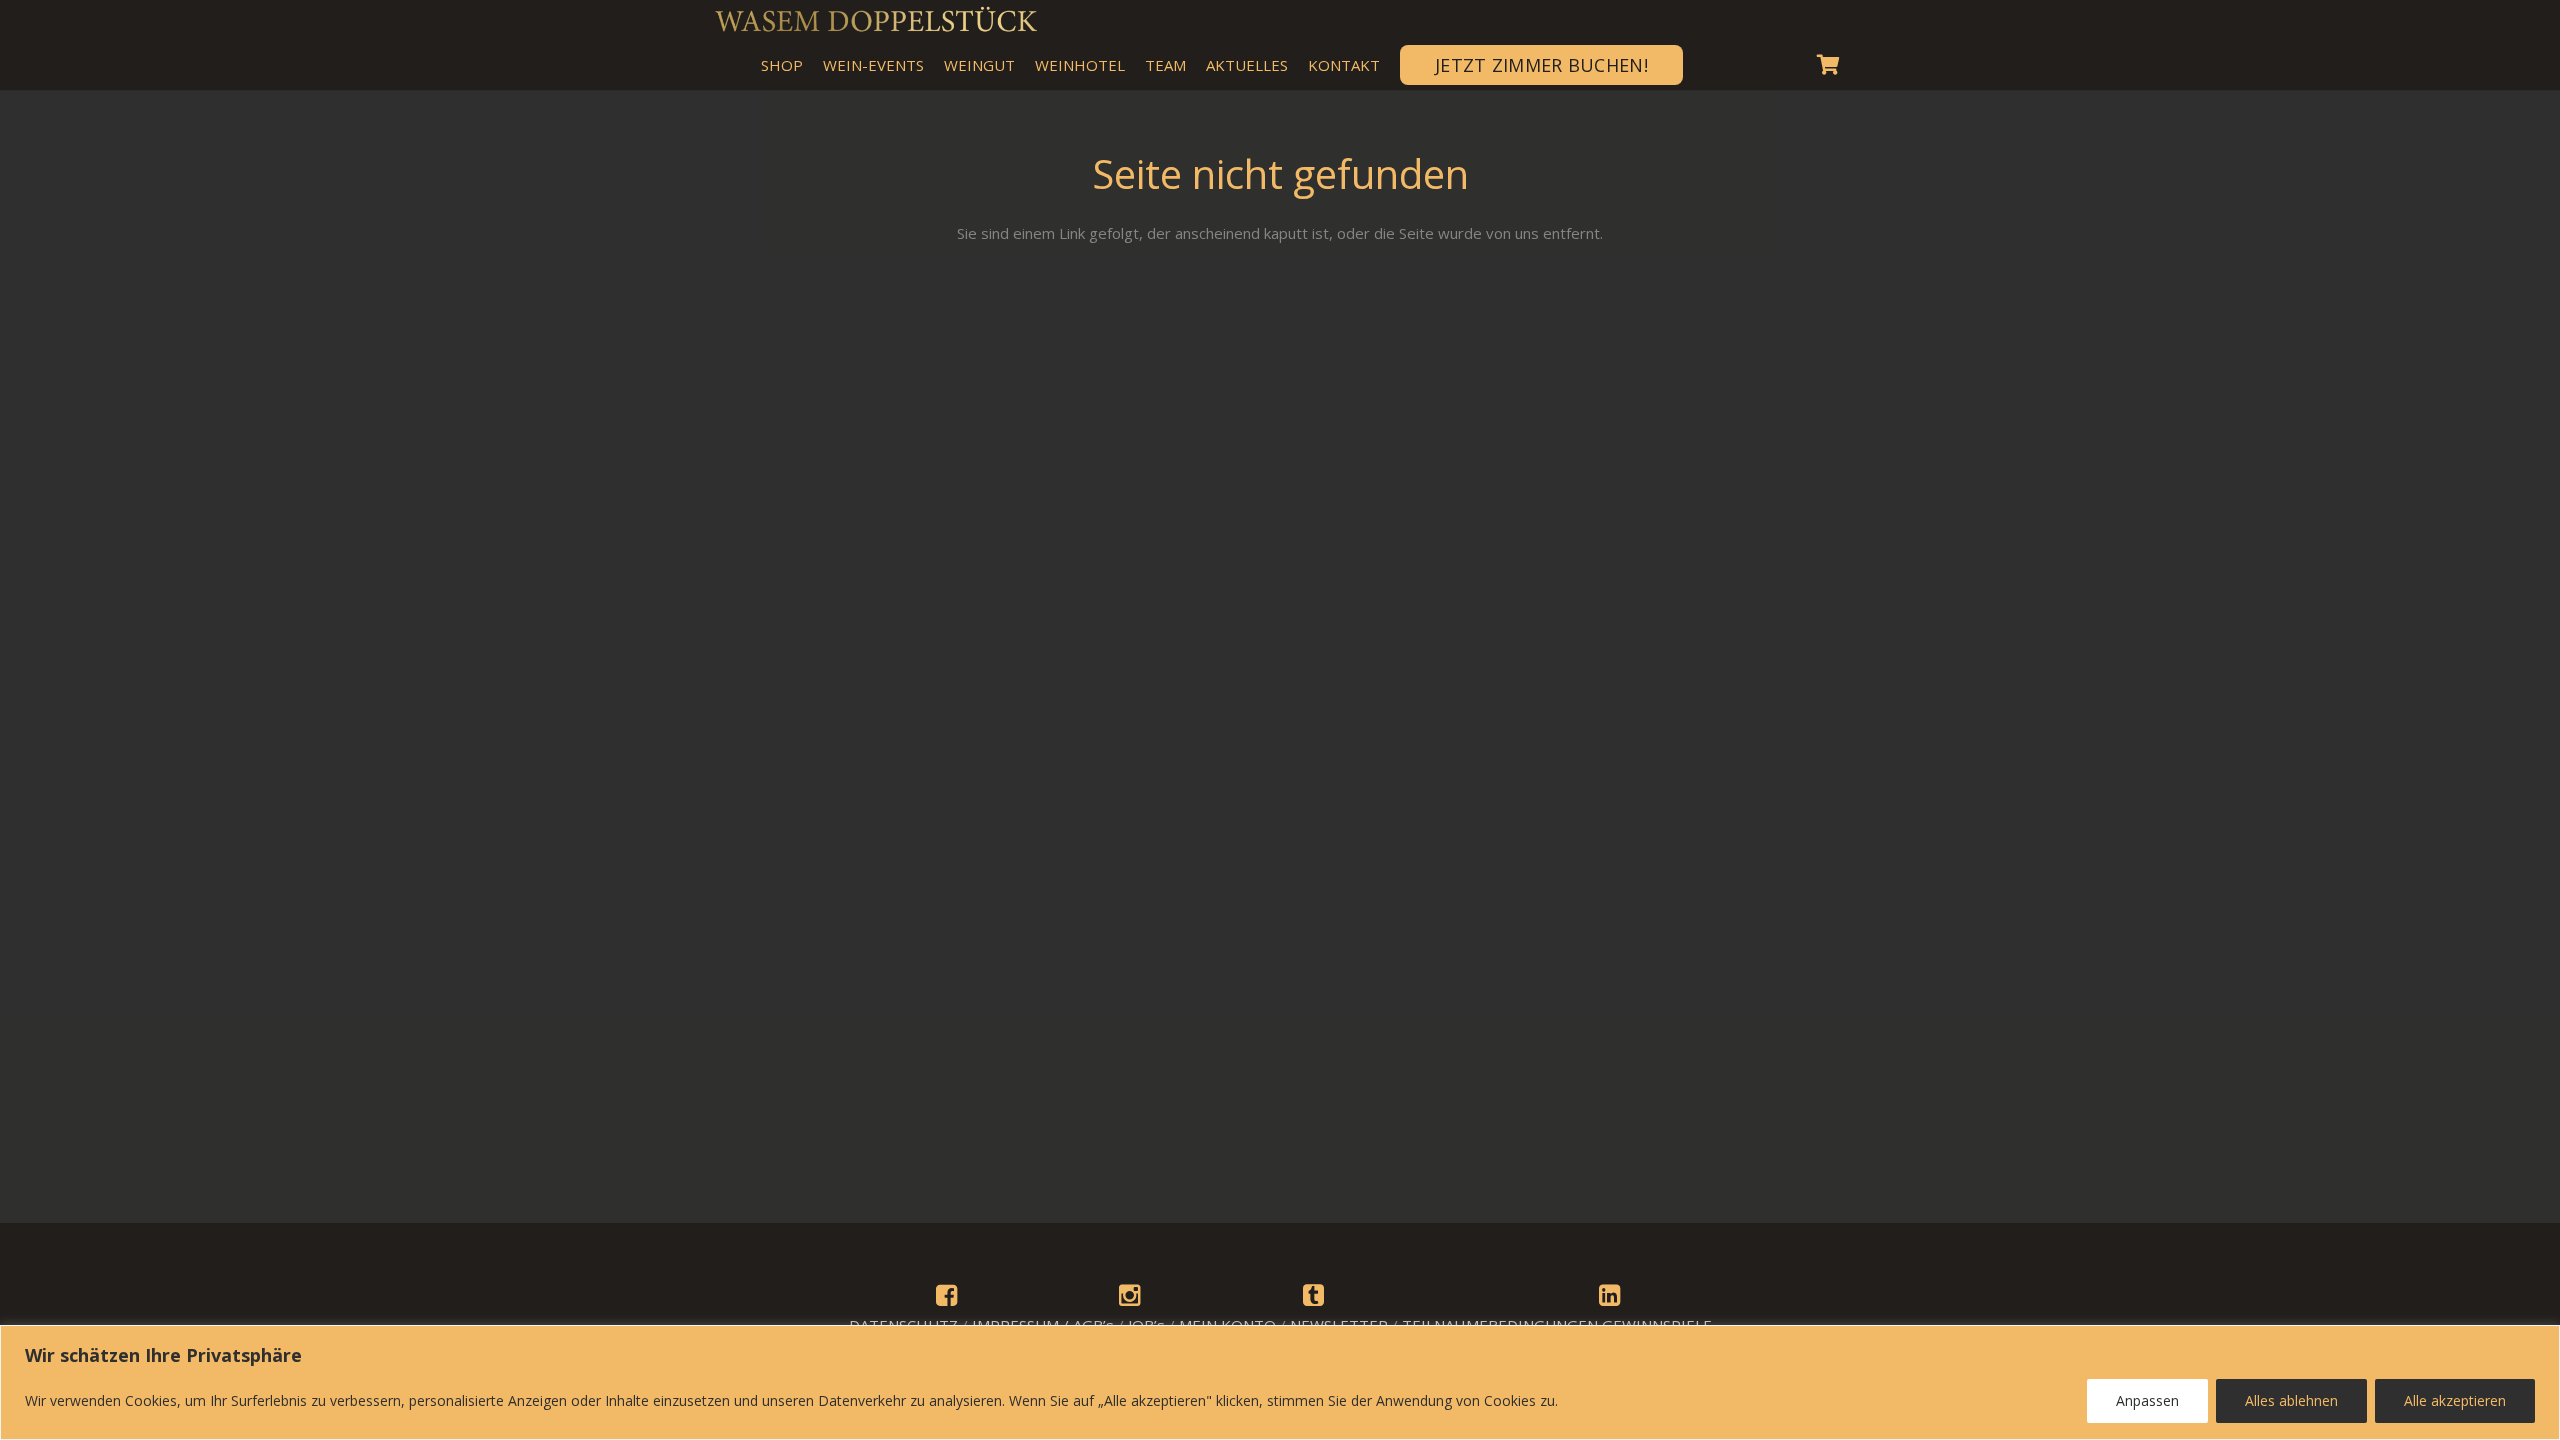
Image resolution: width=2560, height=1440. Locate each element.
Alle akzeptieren (2455, 1400)
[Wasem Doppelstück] (875, 20)
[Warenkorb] (1828, 65)
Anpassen (2147, 1400)
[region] (1280, 1382)
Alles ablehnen (2291, 1400)
